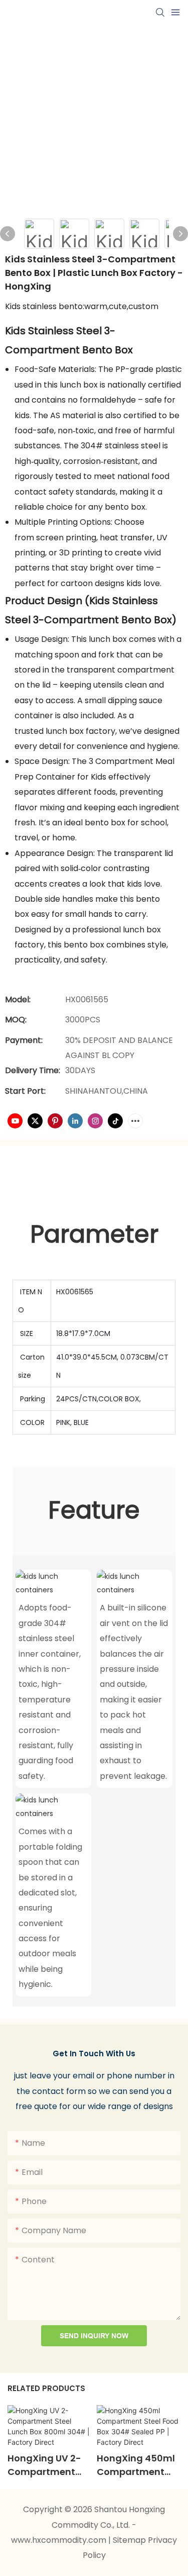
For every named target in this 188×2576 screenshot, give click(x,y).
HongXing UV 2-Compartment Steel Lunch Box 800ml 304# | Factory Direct (44, 2465)
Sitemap (130, 2540)
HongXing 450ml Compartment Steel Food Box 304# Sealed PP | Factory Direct (136, 2465)
